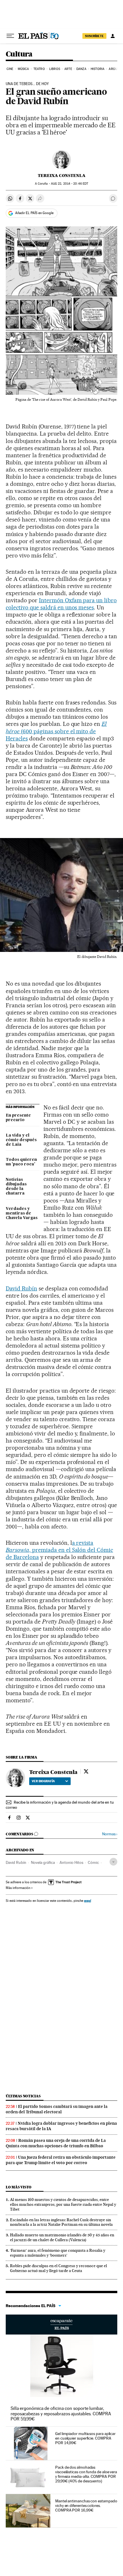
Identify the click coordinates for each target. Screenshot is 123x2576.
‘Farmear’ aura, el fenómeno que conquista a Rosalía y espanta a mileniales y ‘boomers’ (58, 2253)
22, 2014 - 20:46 (70, 184)
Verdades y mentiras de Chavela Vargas (22, 1213)
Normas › (110, 1834)
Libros (55, 69)
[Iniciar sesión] (113, 36)
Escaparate (61, 2325)
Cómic (93, 1862)
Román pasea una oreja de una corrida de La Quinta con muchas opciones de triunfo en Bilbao (56, 2143)
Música (23, 69)
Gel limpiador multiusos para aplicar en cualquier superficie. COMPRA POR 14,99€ (85, 2438)
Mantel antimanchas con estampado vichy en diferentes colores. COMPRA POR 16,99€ (86, 2505)
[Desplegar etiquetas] (113, 1862)
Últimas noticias (23, 2096)
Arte (68, 69)
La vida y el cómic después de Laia (21, 1140)
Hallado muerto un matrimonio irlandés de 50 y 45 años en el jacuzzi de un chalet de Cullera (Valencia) (62, 2237)
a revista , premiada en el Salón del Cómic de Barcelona (59, 1550)
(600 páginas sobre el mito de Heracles (56, 731)
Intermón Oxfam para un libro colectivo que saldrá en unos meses (61, 604)
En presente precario (18, 1118)
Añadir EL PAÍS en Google (34, 213)
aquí (88, 1901)
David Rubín (21, 1288)
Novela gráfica (43, 1862)
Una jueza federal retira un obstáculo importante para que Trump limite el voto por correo (61, 2160)
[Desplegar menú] (10, 36)
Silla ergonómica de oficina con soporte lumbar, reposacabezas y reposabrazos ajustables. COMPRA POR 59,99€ (61, 2413)
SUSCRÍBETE (94, 36)
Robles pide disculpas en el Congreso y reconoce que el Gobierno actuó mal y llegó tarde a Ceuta (58, 2268)
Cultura (19, 54)
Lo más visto (19, 2187)
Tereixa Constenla (62, 176)
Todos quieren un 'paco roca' (21, 1162)
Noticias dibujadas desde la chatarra (16, 1187)
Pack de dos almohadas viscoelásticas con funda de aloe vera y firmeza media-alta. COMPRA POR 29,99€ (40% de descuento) (86, 2474)
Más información (18, 1888)
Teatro (39, 69)
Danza (81, 69)
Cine (10, 69)
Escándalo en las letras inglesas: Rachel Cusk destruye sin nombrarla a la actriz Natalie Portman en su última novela (61, 2222)
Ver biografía (43, 1781)
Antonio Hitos (71, 1862)
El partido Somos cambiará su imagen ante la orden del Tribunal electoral (57, 2109)
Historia (98, 69)
